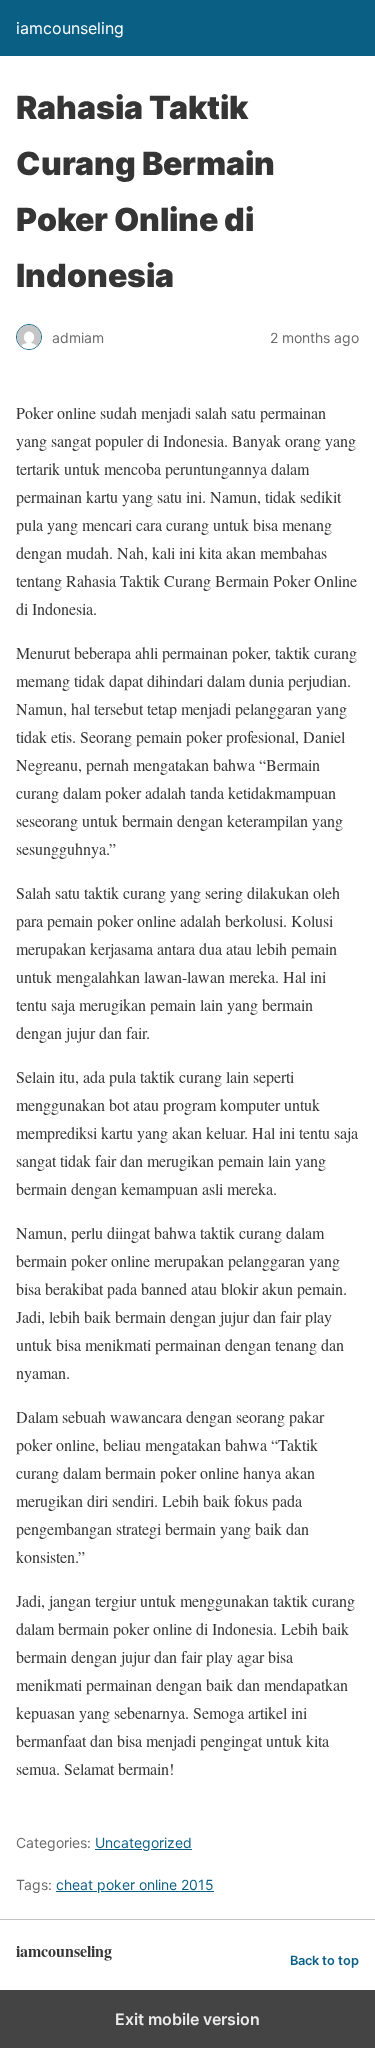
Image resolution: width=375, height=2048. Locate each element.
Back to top (324, 1960)
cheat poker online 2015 (135, 1884)
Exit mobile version (187, 2019)
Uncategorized (143, 1842)
